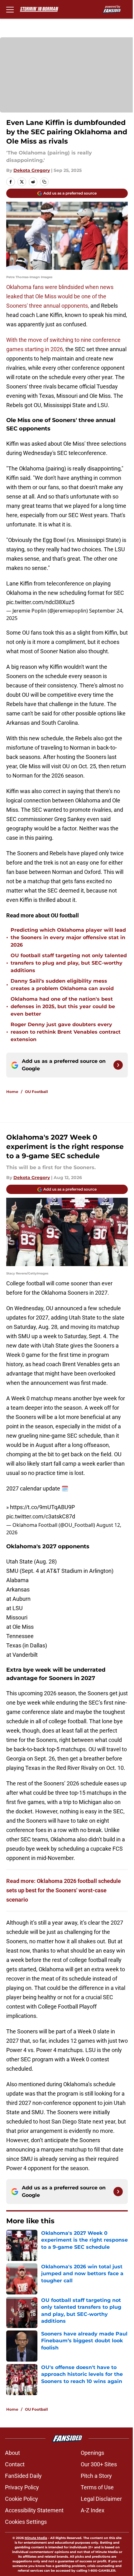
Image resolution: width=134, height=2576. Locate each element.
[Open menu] (10, 9)
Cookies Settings (26, 2522)
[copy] (44, 182)
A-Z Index (93, 2510)
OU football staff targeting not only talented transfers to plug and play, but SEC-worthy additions (69, 963)
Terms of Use (97, 2487)
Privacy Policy (22, 2487)
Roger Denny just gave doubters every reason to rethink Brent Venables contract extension (66, 1032)
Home (12, 1092)
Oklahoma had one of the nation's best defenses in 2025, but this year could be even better (63, 1006)
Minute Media (36, 2538)
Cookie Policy (22, 2499)
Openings (92, 2453)
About (12, 2453)
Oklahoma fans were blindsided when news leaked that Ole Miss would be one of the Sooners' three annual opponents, (60, 296)
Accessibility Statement (34, 2510)
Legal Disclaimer (101, 2499)
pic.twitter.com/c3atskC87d (41, 1516)
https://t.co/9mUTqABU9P (42, 1507)
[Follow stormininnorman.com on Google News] (118, 1065)
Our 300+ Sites (99, 2464)
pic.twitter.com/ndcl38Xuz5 (40, 602)
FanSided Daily (23, 2476)
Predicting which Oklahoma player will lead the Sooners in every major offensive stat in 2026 (68, 937)
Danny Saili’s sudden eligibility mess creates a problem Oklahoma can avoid (62, 985)
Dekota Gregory (32, 170)
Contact (15, 2464)
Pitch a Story (96, 2476)
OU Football (36, 1092)
